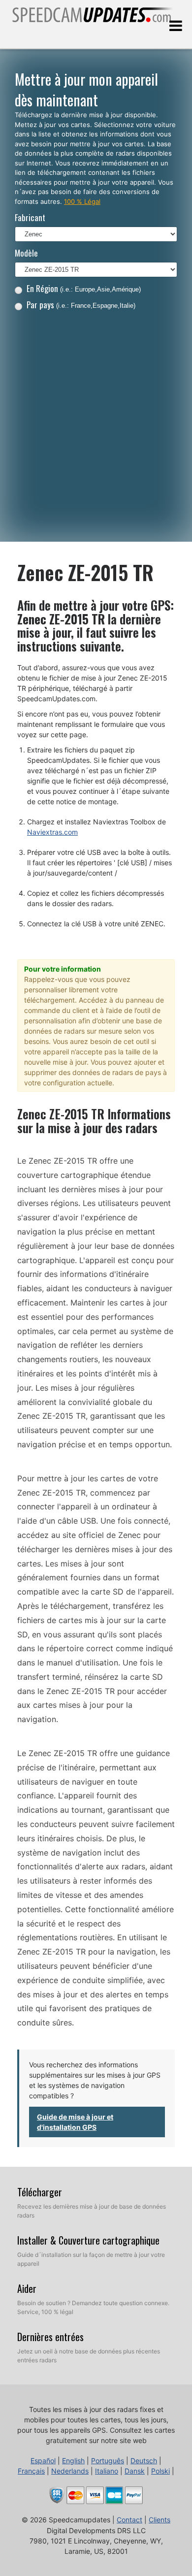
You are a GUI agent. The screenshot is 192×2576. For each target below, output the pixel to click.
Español (43, 2461)
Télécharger (40, 2192)
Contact (129, 2520)
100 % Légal (82, 201)
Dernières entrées (50, 2337)
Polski (160, 2471)
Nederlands (70, 2471)
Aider (27, 2288)
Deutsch (144, 2461)
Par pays (81, 305)
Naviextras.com (52, 832)
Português (108, 2461)
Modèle (26, 253)
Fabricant (30, 217)
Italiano (107, 2471)
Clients (160, 2520)
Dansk (135, 2471)
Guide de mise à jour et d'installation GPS (75, 2122)
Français (31, 2471)
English (73, 2461)
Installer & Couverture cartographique (88, 2240)
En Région (84, 288)
